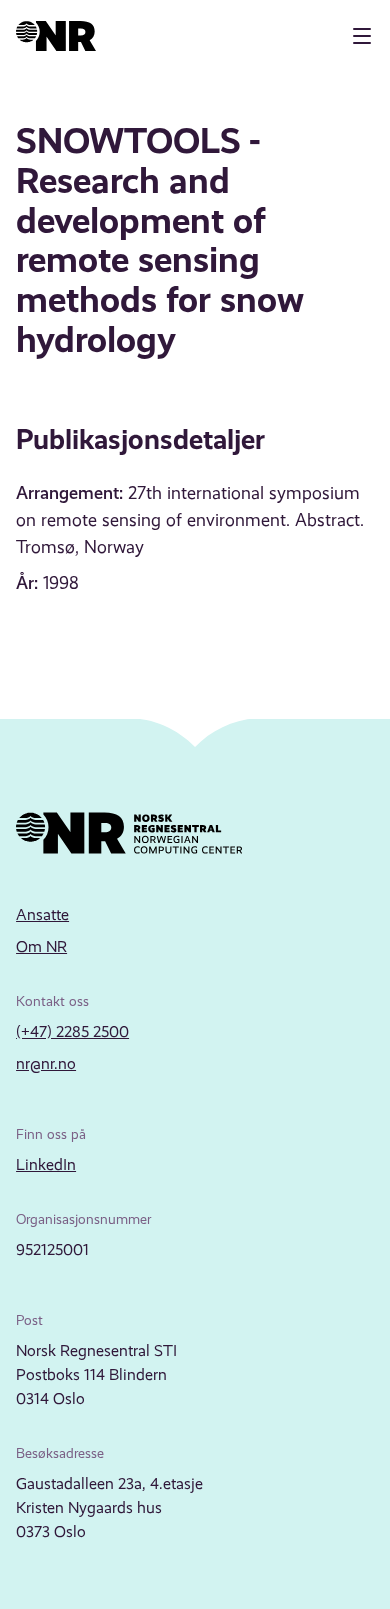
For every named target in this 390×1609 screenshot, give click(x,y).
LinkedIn (46, 1164)
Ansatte (42, 914)
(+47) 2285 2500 (72, 1031)
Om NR (41, 946)
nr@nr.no (46, 1063)
